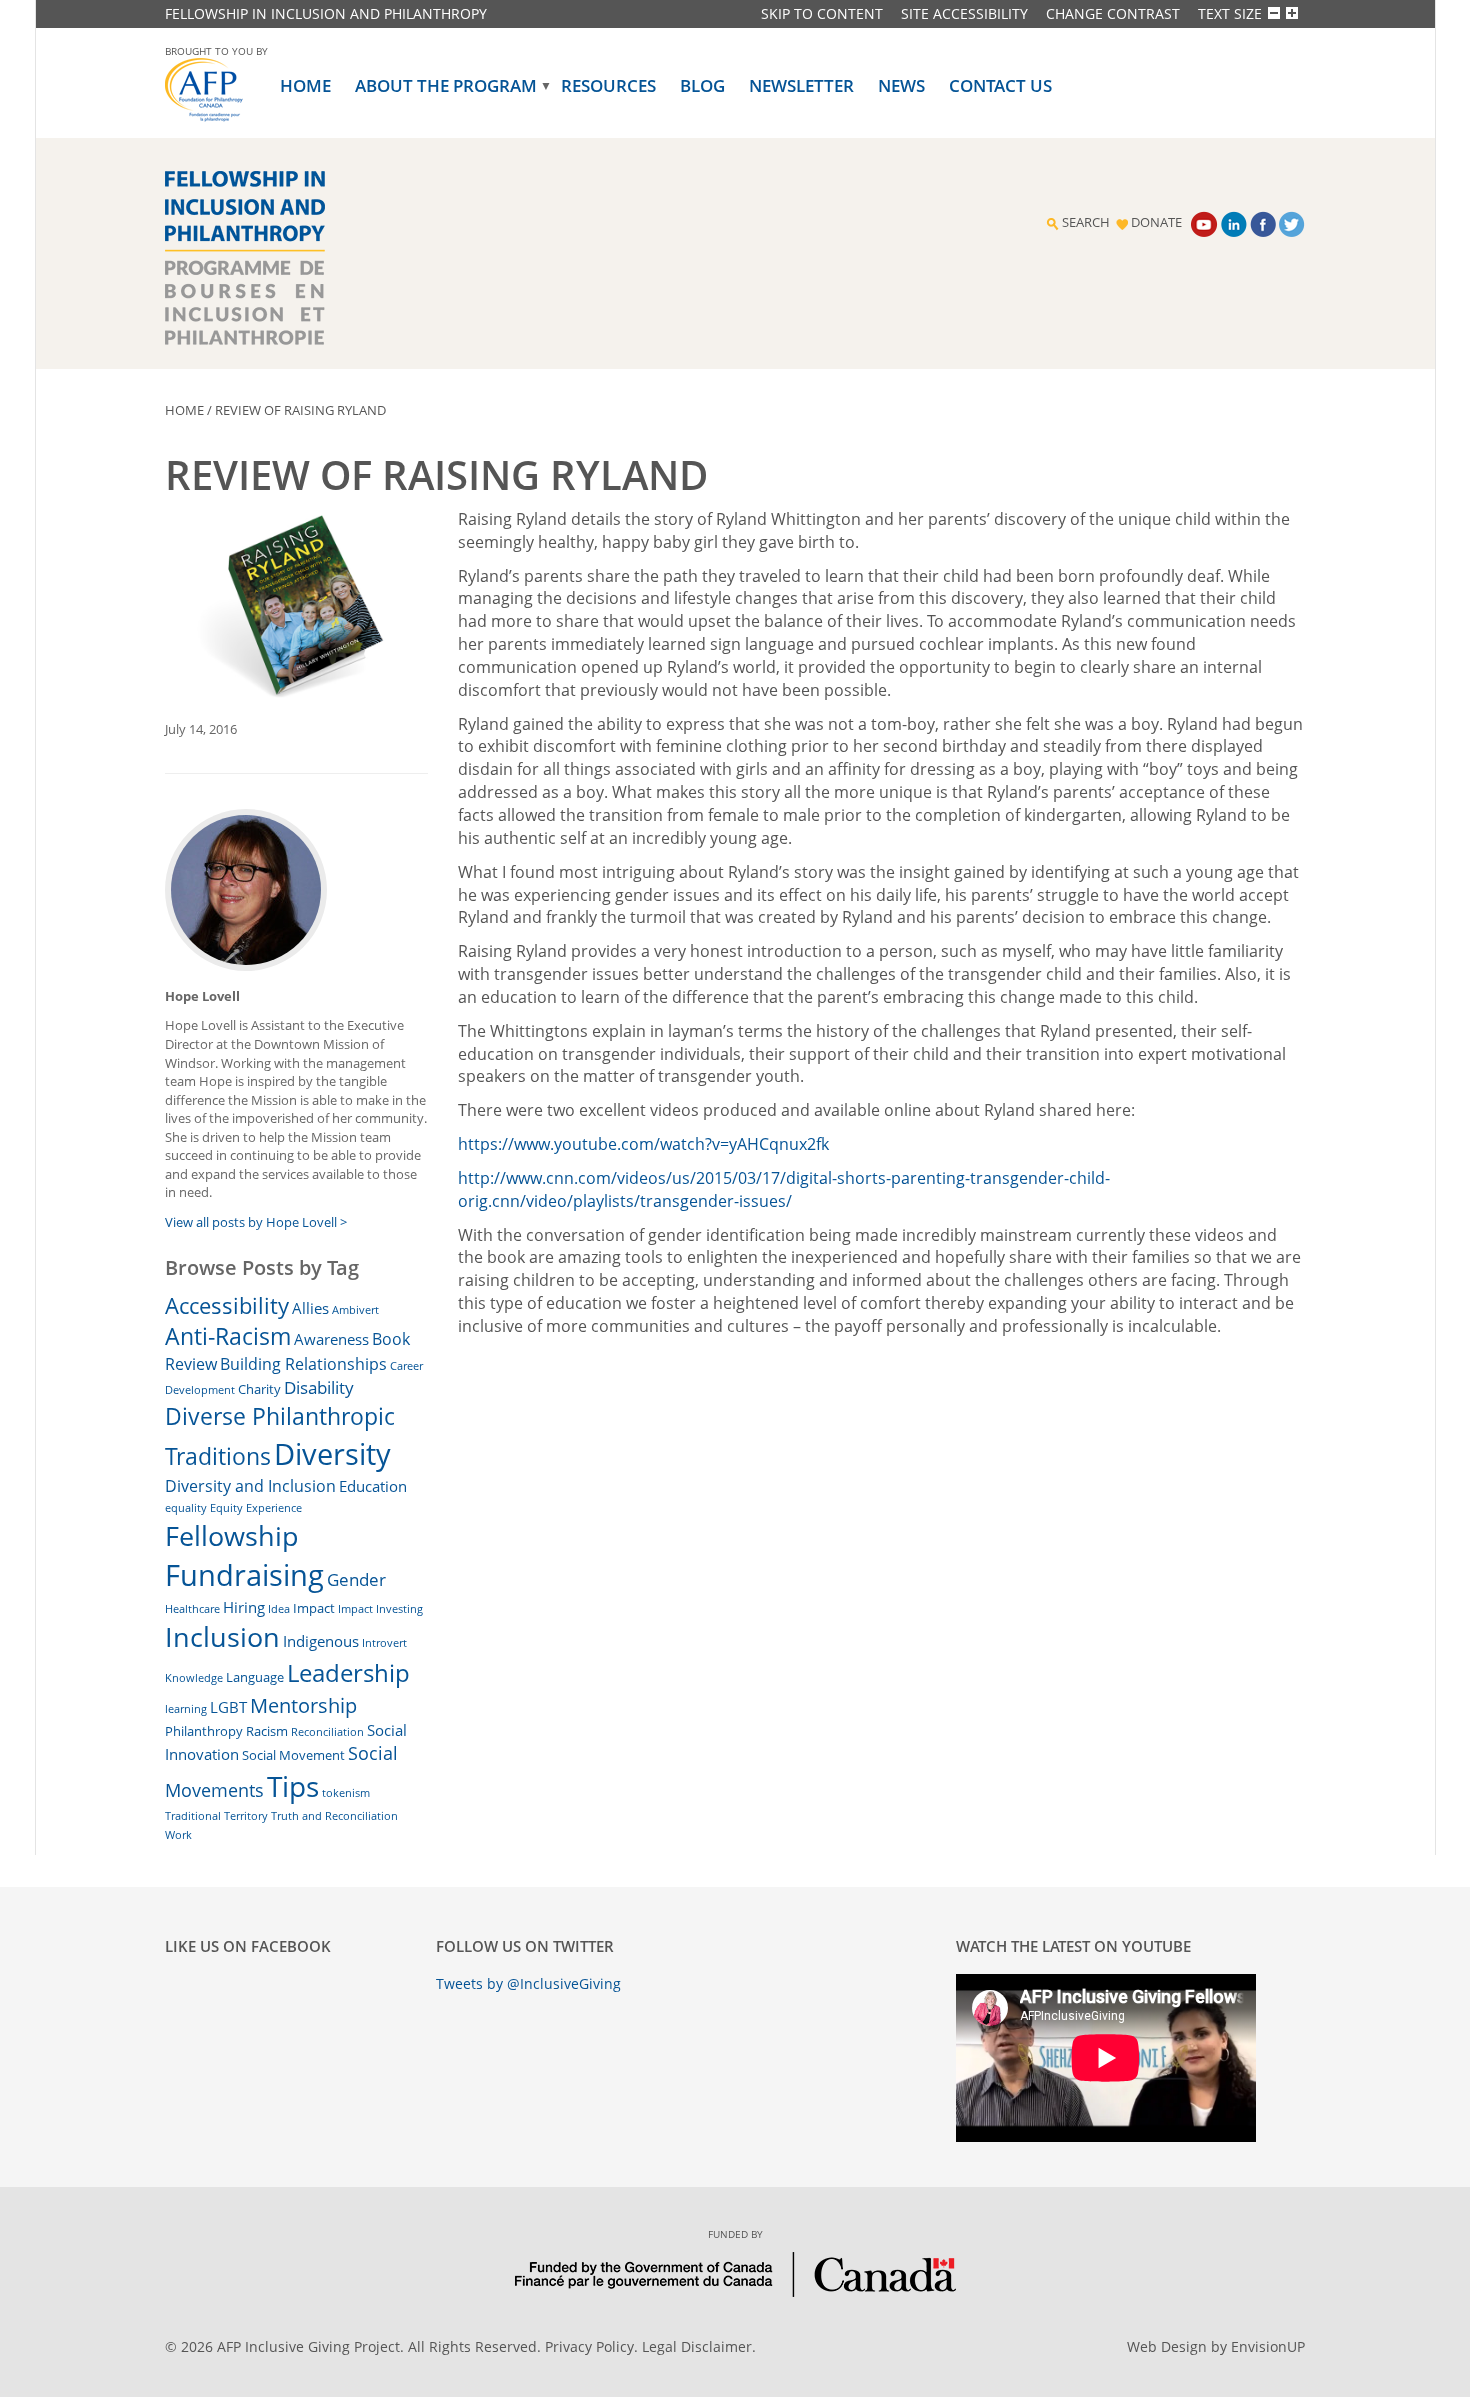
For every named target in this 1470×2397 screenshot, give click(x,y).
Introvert (384, 1643)
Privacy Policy (589, 2346)
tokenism (346, 1793)
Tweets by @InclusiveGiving (528, 1983)
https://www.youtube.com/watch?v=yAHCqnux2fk (643, 1144)
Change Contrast (1113, 13)
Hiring (244, 1607)
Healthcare (192, 1609)
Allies (310, 1308)
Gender (356, 1579)
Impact (314, 1608)
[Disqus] (882, 1599)
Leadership (348, 1673)
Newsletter (801, 85)
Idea (279, 1609)
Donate (1156, 223)
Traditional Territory (216, 1816)
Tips (293, 1786)
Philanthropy (204, 1731)
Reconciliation (327, 1732)
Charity (259, 1389)
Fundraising (244, 1575)
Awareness (331, 1339)
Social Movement (293, 1755)
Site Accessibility (964, 13)
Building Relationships (303, 1364)
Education (373, 1486)
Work (178, 1835)
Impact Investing (380, 1609)
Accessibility (227, 1305)
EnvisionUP (1268, 2346)
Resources (608, 85)
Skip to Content (822, 13)
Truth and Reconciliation (334, 1816)
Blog (702, 85)
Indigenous (321, 1641)
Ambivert (355, 1310)
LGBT (228, 1707)
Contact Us (1000, 85)
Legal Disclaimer (697, 2346)
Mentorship (303, 1705)
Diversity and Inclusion (250, 1486)
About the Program (446, 85)
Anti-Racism (228, 1336)
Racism (267, 1731)
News (901, 85)
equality (186, 1508)
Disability (319, 1387)
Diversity (332, 1454)
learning (186, 1709)
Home (305, 85)
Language (255, 1677)
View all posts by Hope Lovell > (256, 1222)
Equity (226, 1508)
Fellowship (232, 1535)
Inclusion (222, 1636)
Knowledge (194, 1678)
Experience (274, 1508)
